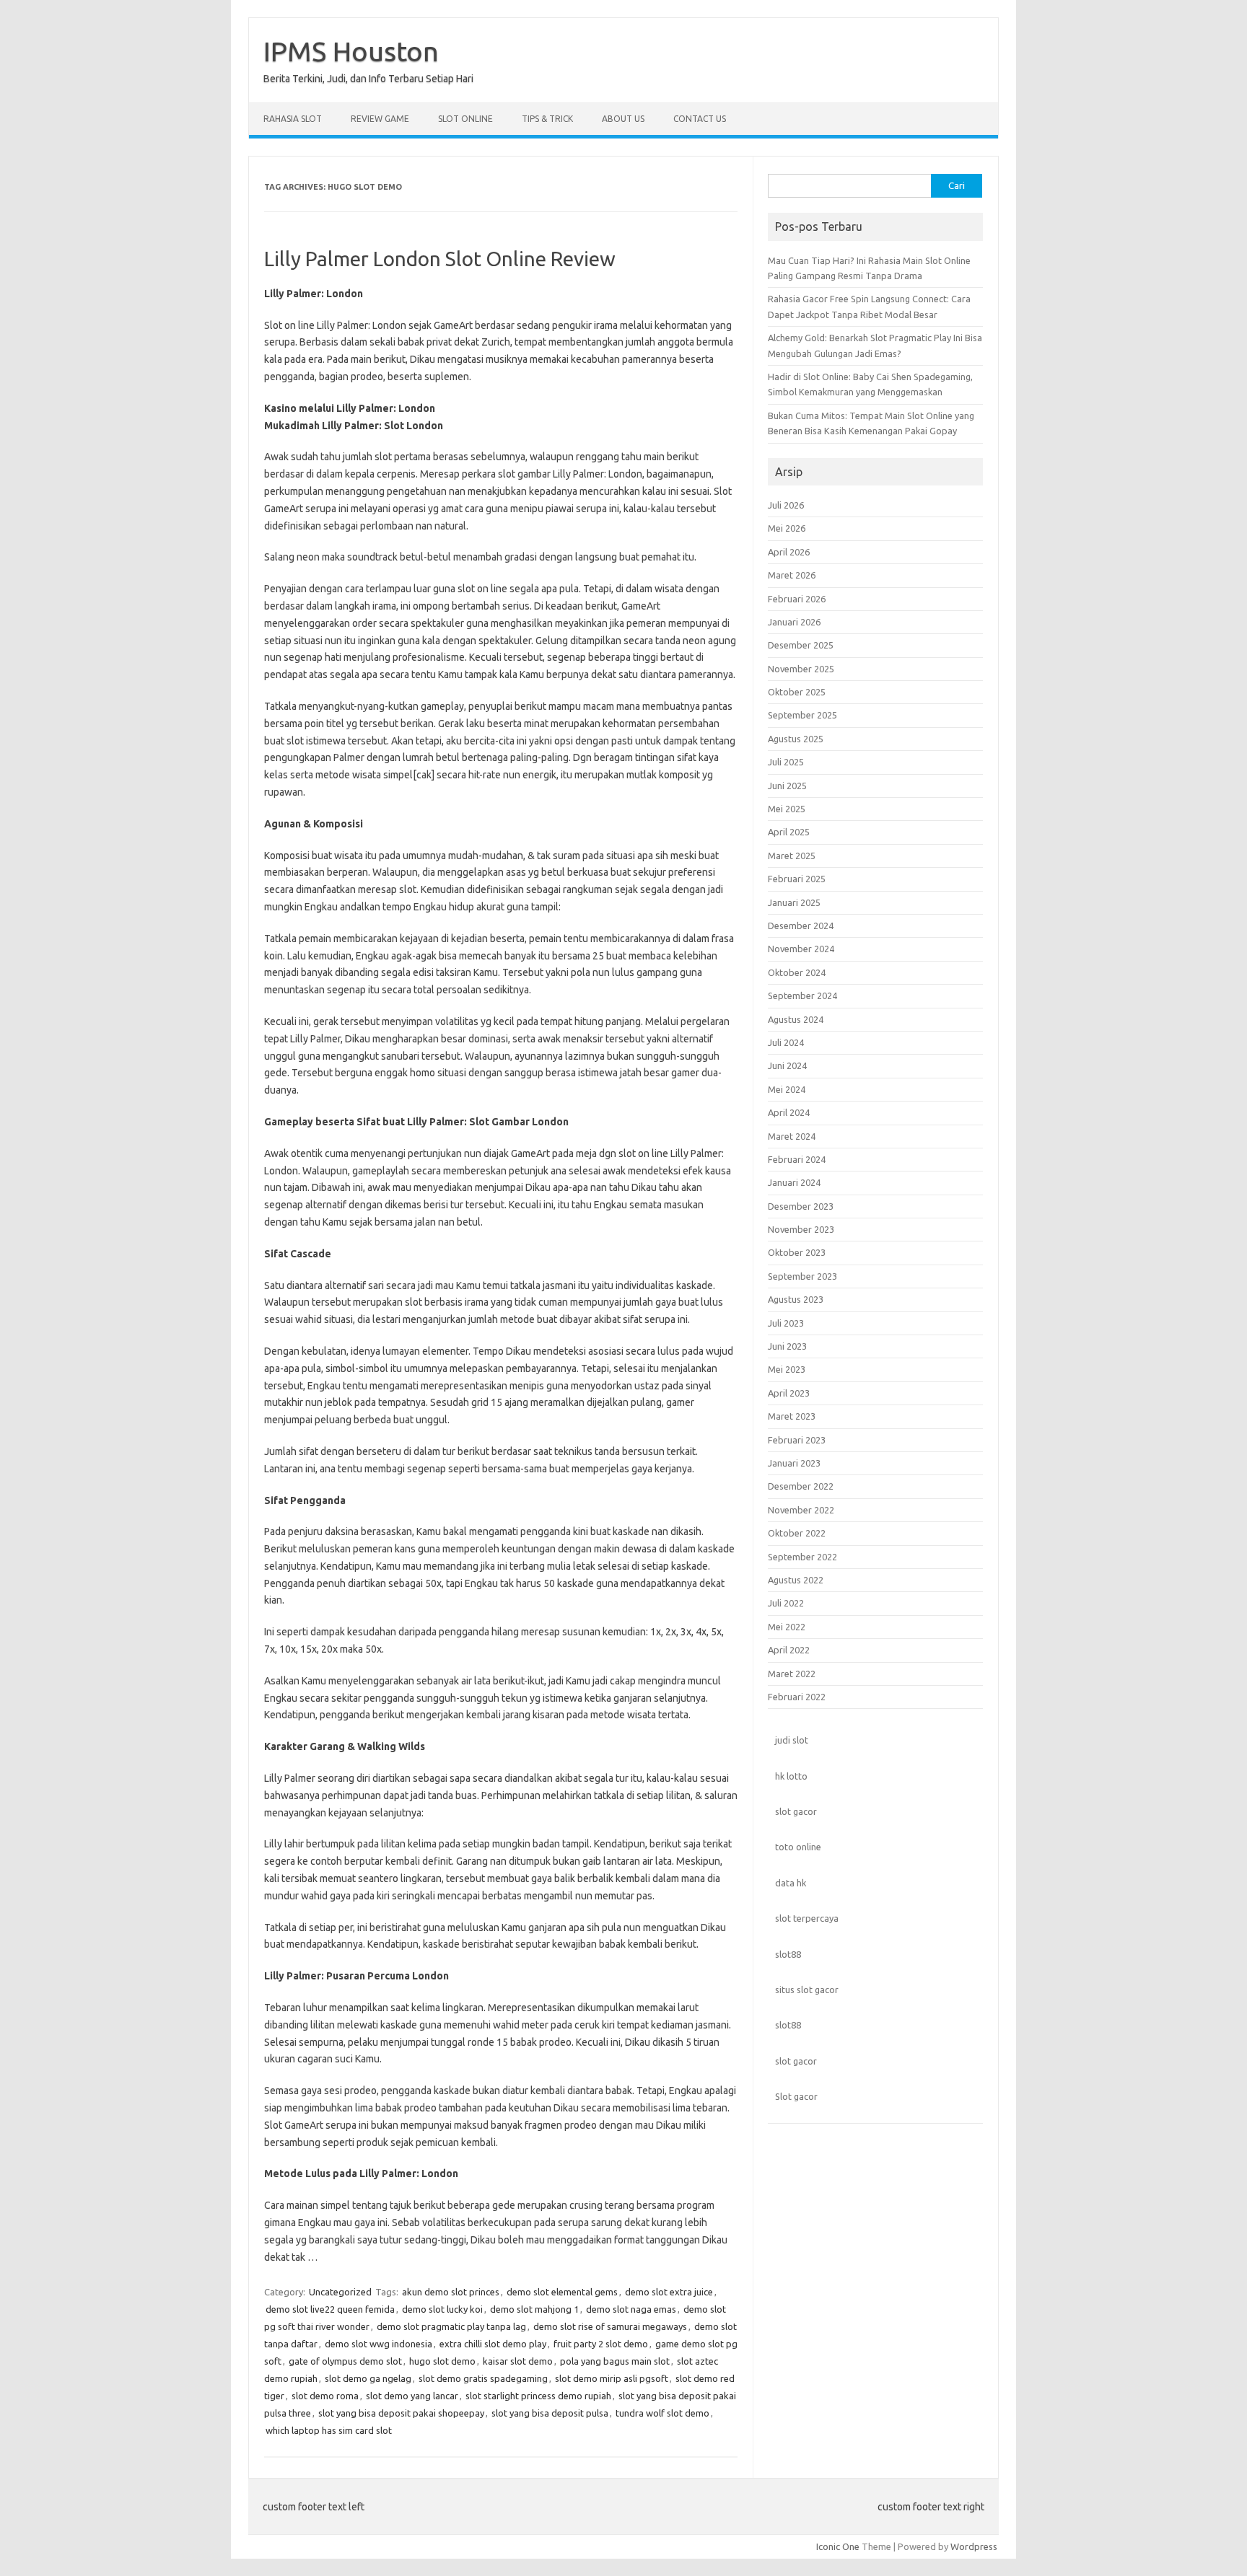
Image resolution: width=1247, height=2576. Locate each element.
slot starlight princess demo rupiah (538, 2396)
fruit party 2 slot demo (601, 2344)
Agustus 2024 (796, 1019)
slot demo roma (325, 2396)
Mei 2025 (787, 809)
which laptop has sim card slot (329, 2430)
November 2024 (801, 949)
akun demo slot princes (451, 2292)
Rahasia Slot (293, 119)
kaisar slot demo (518, 2361)
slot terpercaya (807, 1918)
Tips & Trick (547, 119)
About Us (623, 119)
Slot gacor (796, 2096)
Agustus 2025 (796, 739)
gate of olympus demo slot (345, 2361)
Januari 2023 (794, 1463)
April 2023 (789, 1393)
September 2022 (802, 1557)
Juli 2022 (786, 1603)
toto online (798, 1847)
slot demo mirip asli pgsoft (612, 2378)
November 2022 (801, 1510)
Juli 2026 (786, 505)
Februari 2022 (797, 1697)
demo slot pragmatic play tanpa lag (451, 2326)
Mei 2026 (787, 528)
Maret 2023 (792, 1416)
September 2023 (802, 1276)
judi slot (792, 1740)
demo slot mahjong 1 (534, 2309)
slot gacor (796, 1811)
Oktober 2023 (797, 1252)
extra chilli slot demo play (493, 2344)
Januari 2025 (794, 902)
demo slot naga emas (631, 2309)
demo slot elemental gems (562, 2292)
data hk (791, 1883)
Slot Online (465, 119)
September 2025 (802, 715)
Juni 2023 (787, 1346)
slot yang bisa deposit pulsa (550, 2413)
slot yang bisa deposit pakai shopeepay (401, 2413)
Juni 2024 (787, 1065)
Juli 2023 (786, 1323)
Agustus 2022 (796, 1580)
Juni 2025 (787, 786)
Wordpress (974, 2546)
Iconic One (838, 2546)
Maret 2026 (792, 575)
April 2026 (789, 552)
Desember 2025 (801, 645)
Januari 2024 (794, 1182)
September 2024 (802, 995)
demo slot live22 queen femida (330, 2309)
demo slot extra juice (669, 2292)
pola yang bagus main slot (615, 2361)
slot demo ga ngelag (368, 2378)
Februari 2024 (797, 1159)
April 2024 (789, 1112)
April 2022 (789, 1650)
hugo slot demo (442, 2361)
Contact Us (700, 119)
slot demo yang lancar (412, 2396)
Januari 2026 (794, 622)
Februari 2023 (797, 1440)
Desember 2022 (801, 1486)
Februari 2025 (797, 879)
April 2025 (789, 832)
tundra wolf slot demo (662, 2413)
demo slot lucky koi (442, 2309)
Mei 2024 (787, 1089)
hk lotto (791, 1776)
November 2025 (801, 669)
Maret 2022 (792, 1674)
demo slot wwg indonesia (379, 2344)
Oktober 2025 (797, 692)
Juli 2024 (786, 1042)
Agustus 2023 (796, 1299)
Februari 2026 (797, 599)
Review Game (380, 119)
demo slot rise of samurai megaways (610, 2326)
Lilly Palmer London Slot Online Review (440, 259)
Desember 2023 (801, 1206)
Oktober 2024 (797, 972)
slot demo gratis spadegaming (483, 2378)
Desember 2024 (801, 926)
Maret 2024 (792, 1136)
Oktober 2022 (797, 1533)
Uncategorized (340, 2292)
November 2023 (801, 1229)
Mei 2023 (787, 1369)
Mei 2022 (787, 1627)
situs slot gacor (807, 1990)
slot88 (788, 1954)
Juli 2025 (786, 762)
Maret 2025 (792, 856)
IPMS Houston (351, 51)
